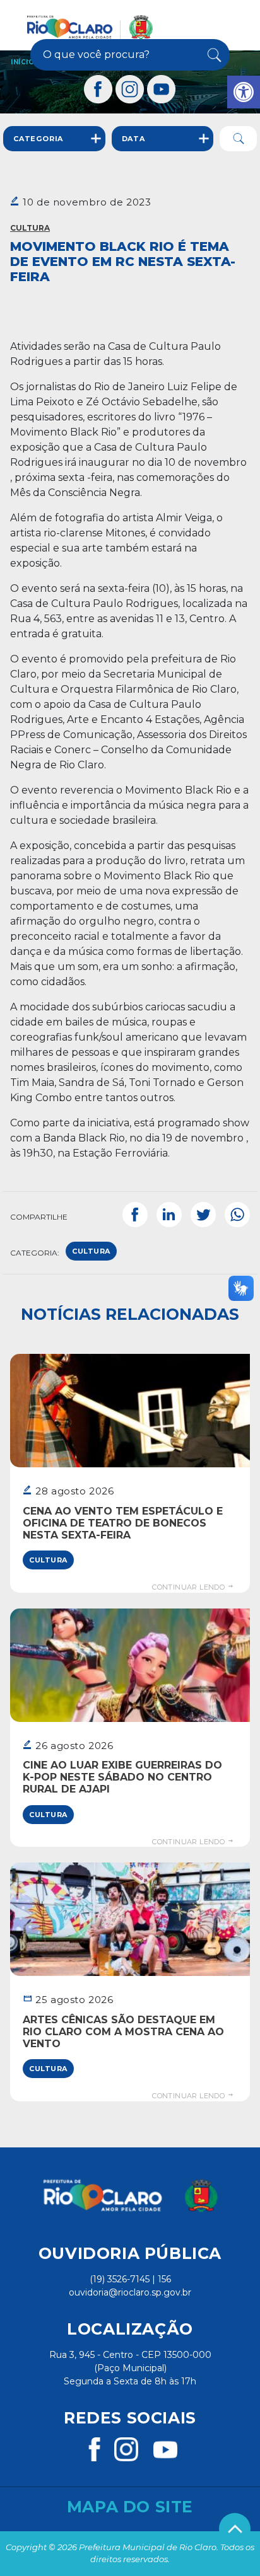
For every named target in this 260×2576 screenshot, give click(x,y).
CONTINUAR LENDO (189, 1587)
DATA (133, 139)
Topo (235, 2529)
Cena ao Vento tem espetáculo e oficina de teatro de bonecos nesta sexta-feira (123, 1523)
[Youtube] (162, 89)
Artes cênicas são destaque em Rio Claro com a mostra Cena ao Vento (123, 2032)
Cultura (30, 228)
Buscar (213, 55)
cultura (91, 1251)
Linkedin (169, 1215)
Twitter (203, 1215)
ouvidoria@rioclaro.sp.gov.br (130, 2292)
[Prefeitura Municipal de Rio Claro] (90, 27)
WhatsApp (237, 1215)
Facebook (135, 1215)
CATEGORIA (38, 139)
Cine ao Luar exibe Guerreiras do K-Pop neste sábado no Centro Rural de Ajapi (122, 1777)
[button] (244, 92)
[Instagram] (130, 89)
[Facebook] (98, 89)
